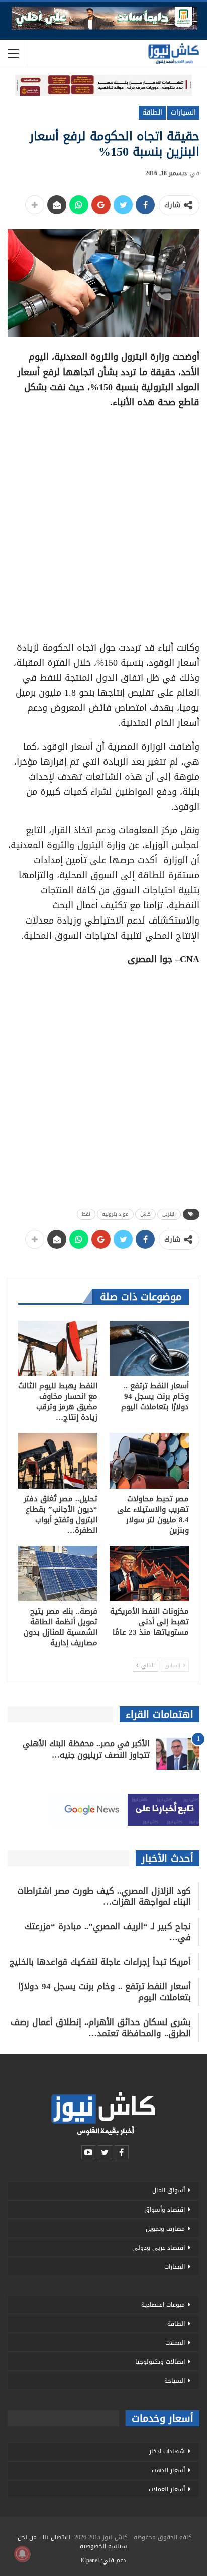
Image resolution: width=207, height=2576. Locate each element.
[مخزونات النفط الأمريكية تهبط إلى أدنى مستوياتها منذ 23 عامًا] (149, 1574)
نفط (86, 1214)
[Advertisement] (103, 521)
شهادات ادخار (167, 2451)
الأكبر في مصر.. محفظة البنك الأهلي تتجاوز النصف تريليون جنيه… (86, 1749)
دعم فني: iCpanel (103, 2560)
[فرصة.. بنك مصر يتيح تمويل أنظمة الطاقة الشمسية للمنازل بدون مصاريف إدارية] (58, 1574)
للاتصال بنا (57, 2537)
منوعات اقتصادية (163, 2305)
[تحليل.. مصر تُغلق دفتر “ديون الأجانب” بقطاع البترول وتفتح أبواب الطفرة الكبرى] (58, 1461)
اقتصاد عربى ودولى (159, 2248)
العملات (175, 2343)
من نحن (27, 2537)
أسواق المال (169, 2190)
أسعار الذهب (168, 2470)
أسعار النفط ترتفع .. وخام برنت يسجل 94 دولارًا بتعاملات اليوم (105, 1992)
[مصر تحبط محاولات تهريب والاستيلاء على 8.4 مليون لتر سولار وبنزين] (149, 1461)
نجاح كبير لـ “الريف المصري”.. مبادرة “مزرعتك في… (108, 1932)
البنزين (169, 1214)
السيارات (183, 113)
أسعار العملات (167, 2489)
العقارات (175, 2267)
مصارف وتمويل (165, 2229)
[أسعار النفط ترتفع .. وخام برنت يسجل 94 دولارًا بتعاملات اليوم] (149, 1348)
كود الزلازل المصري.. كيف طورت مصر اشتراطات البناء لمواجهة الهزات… (104, 1896)
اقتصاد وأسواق (165, 2210)
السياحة (175, 2381)
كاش (145, 1214)
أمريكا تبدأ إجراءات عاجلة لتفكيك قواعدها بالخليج (100, 1962)
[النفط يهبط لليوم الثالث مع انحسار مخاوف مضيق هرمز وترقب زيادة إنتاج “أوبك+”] (58, 1348)
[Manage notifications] (22, 2554)
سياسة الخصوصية (103, 2546)
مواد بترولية (115, 1214)
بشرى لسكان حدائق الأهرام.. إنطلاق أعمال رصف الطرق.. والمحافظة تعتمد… (101, 2028)
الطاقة (152, 113)
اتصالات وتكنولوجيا (160, 2362)
